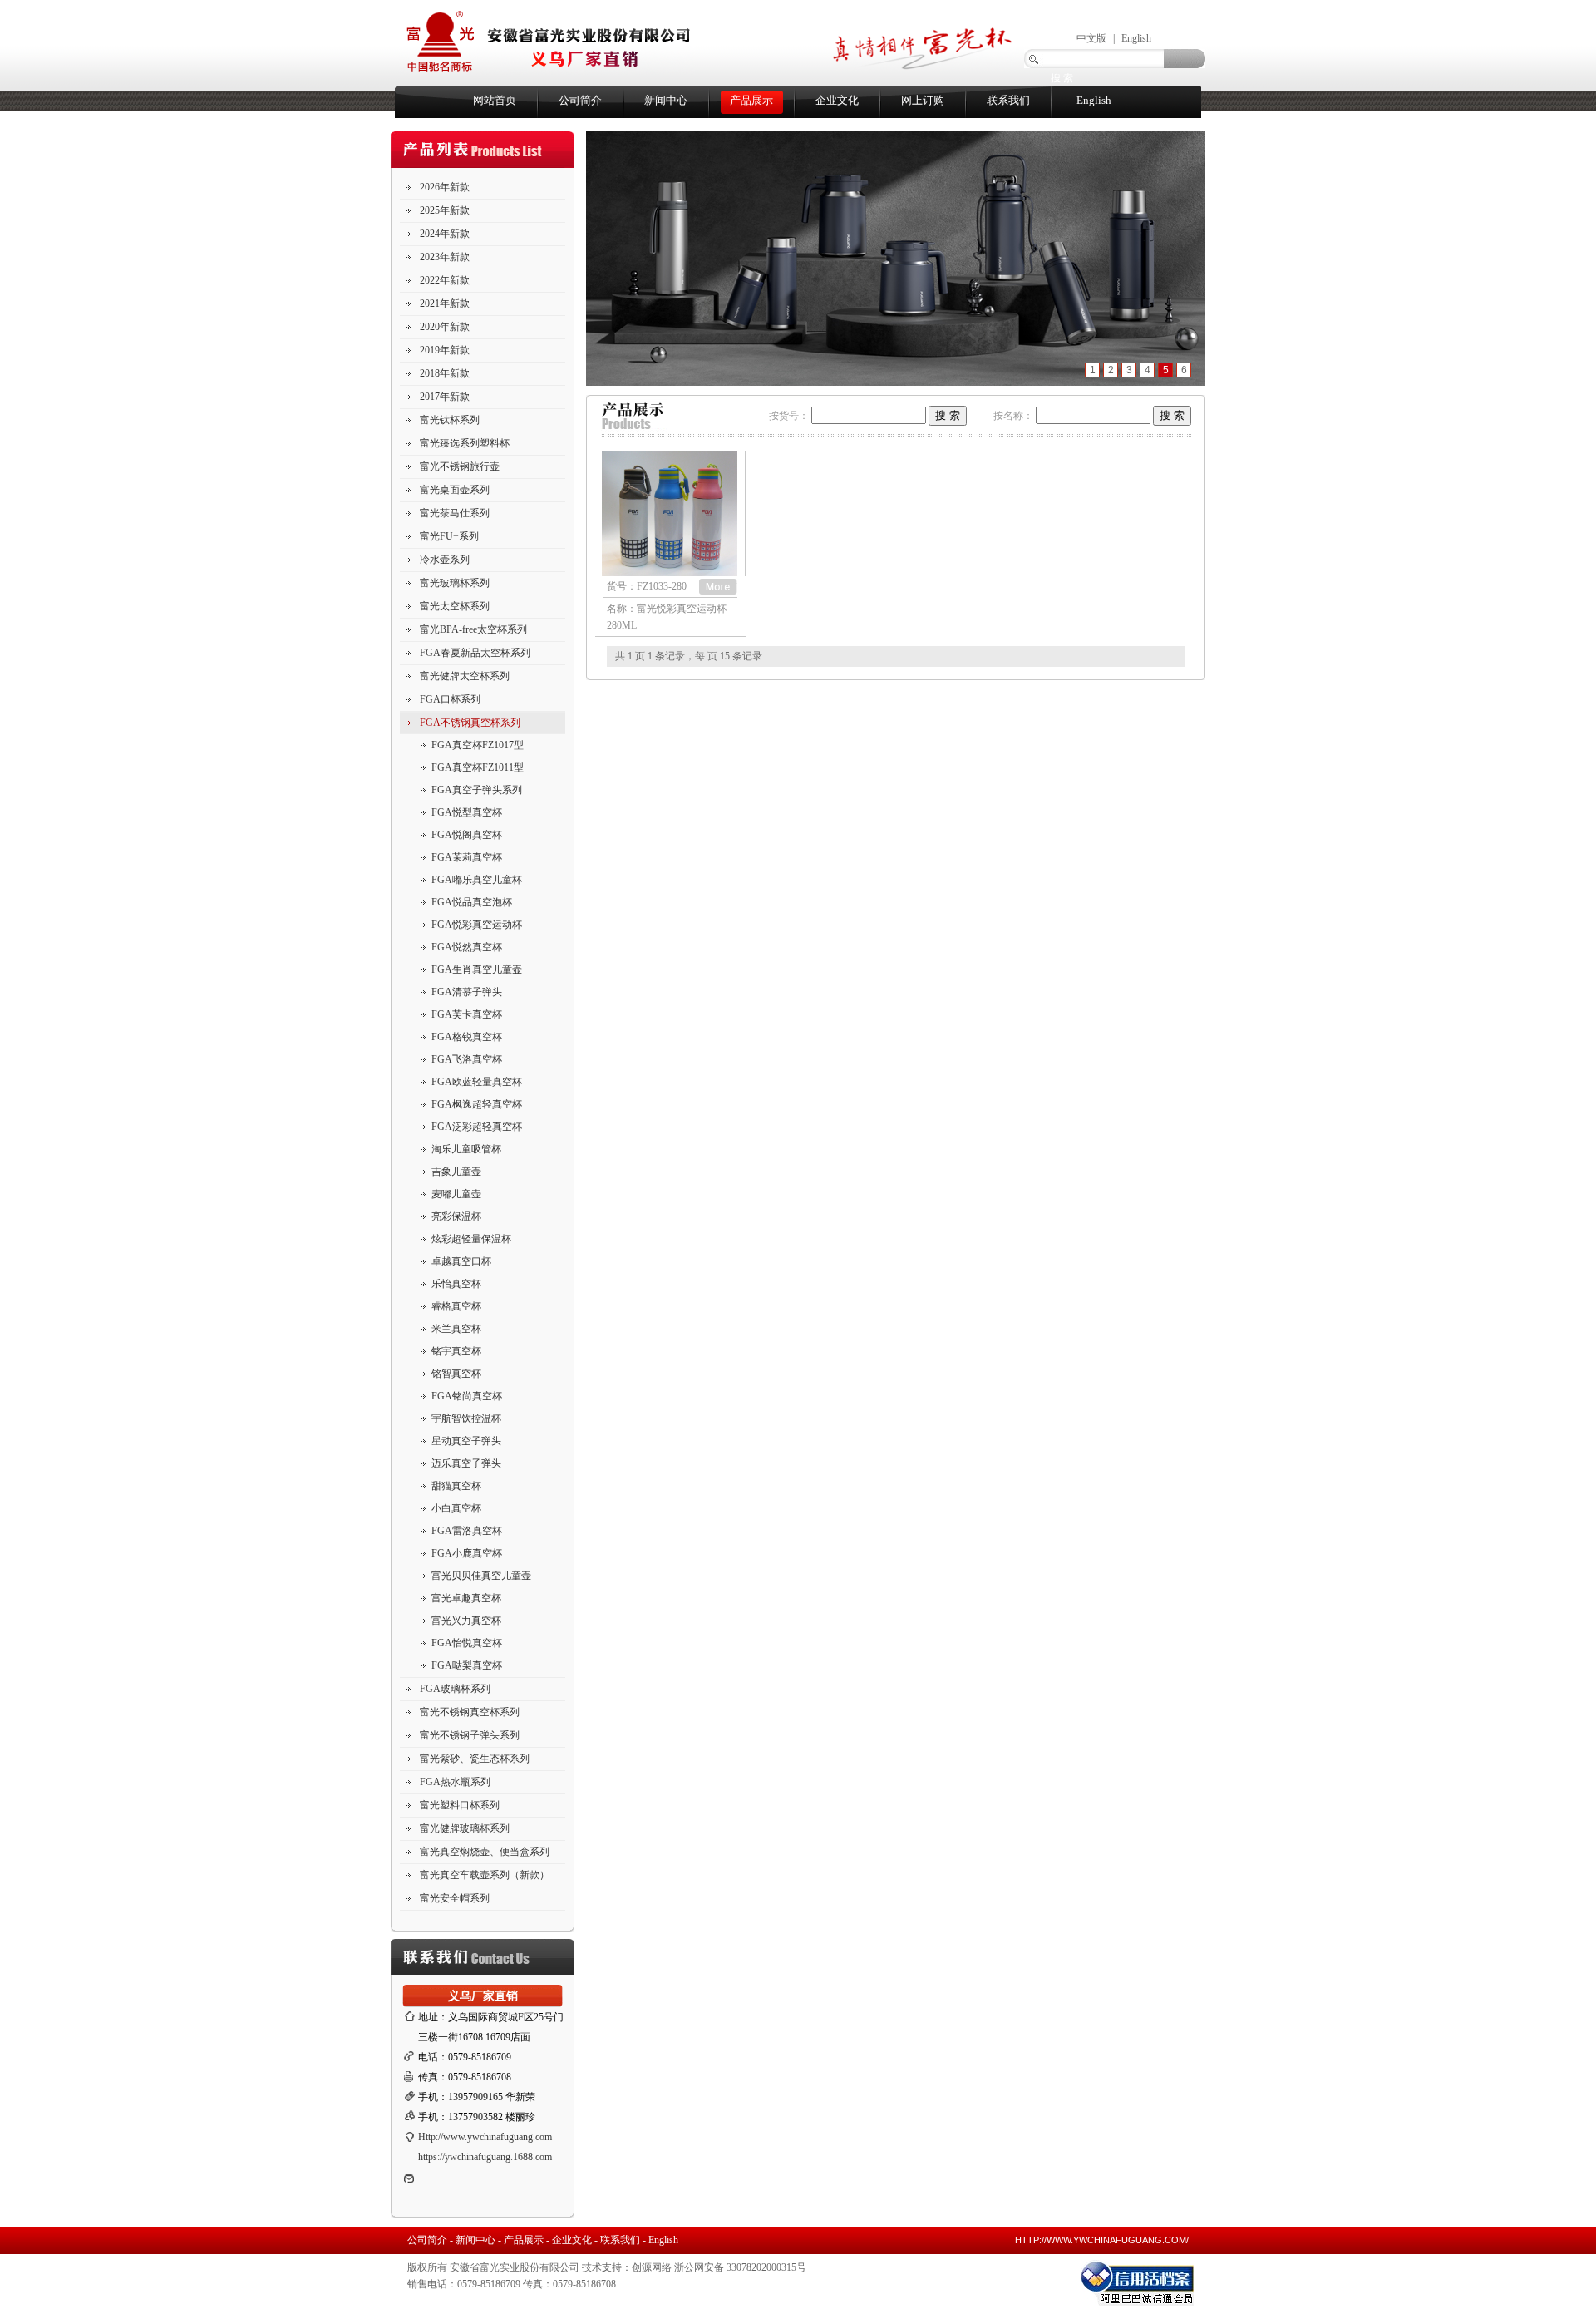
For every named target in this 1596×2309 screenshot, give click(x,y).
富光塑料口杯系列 (460, 1805)
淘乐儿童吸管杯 (466, 1149)
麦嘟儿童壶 (456, 1194)
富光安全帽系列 (455, 1898)
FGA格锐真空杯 (467, 1037)
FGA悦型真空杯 (467, 812)
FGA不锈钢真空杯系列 (470, 723)
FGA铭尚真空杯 (467, 1396)
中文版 (1091, 38)
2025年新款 (445, 210)
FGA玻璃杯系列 (455, 1689)
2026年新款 (445, 187)
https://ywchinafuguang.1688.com (485, 2157)
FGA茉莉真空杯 (467, 857)
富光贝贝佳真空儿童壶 (481, 1576)
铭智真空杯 (456, 1374)
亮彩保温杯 (456, 1216)
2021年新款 (445, 303)
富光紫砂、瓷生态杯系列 (475, 1759)
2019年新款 (445, 350)
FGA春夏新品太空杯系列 (475, 653)
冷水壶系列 (445, 560)
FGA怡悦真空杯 (467, 1643)
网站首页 (495, 100)
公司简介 (580, 100)
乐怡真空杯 (456, 1284)
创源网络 (652, 2267)
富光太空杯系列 (455, 606)
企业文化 (837, 100)
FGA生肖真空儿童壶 (477, 969)
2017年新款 (445, 397)
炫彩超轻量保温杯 (471, 1239)
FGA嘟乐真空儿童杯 (477, 880)
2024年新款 (445, 234)
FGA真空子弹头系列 (477, 790)
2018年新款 (445, 373)
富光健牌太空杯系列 (465, 676)
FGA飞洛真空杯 (467, 1059)
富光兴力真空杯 (466, 1621)
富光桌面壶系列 (455, 490)
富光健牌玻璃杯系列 (465, 1828)
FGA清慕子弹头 (467, 992)
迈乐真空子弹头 (466, 1463)
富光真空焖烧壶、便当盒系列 (485, 1852)
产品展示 (751, 100)
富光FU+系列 (449, 536)
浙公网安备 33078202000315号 (740, 2267)
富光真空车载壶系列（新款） (485, 1875)
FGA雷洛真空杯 (467, 1531)
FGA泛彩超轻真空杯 (477, 1127)
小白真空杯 (456, 1508)
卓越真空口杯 (461, 1261)
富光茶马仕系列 (455, 513)
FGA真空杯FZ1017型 (478, 745)
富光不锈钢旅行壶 (460, 466)
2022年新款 (445, 280)
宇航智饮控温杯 (466, 1418)
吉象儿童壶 (456, 1172)
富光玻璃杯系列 (455, 583)
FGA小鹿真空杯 (467, 1553)
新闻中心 (666, 100)
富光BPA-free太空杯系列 (473, 629)
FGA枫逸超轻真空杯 (477, 1104)
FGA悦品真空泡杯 (472, 902)
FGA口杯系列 (450, 699)
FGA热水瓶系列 (455, 1782)
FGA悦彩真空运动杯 (477, 925)
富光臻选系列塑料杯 (465, 443)
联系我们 (1008, 100)
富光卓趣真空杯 (466, 1598)
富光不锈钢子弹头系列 (470, 1735)
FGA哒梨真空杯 (467, 1665)
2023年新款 (445, 257)
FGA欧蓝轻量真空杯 (477, 1082)
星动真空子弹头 (466, 1441)
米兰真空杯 (456, 1329)
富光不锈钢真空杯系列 (470, 1712)
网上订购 (923, 100)
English (1136, 38)
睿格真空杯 (456, 1306)
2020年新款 (445, 327)
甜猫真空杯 (456, 1486)
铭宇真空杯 (456, 1351)
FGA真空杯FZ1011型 (478, 767)
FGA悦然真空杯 (467, 947)
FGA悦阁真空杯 (467, 835)
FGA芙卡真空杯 (467, 1014)
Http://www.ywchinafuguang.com (485, 2137)
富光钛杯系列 (450, 420)
